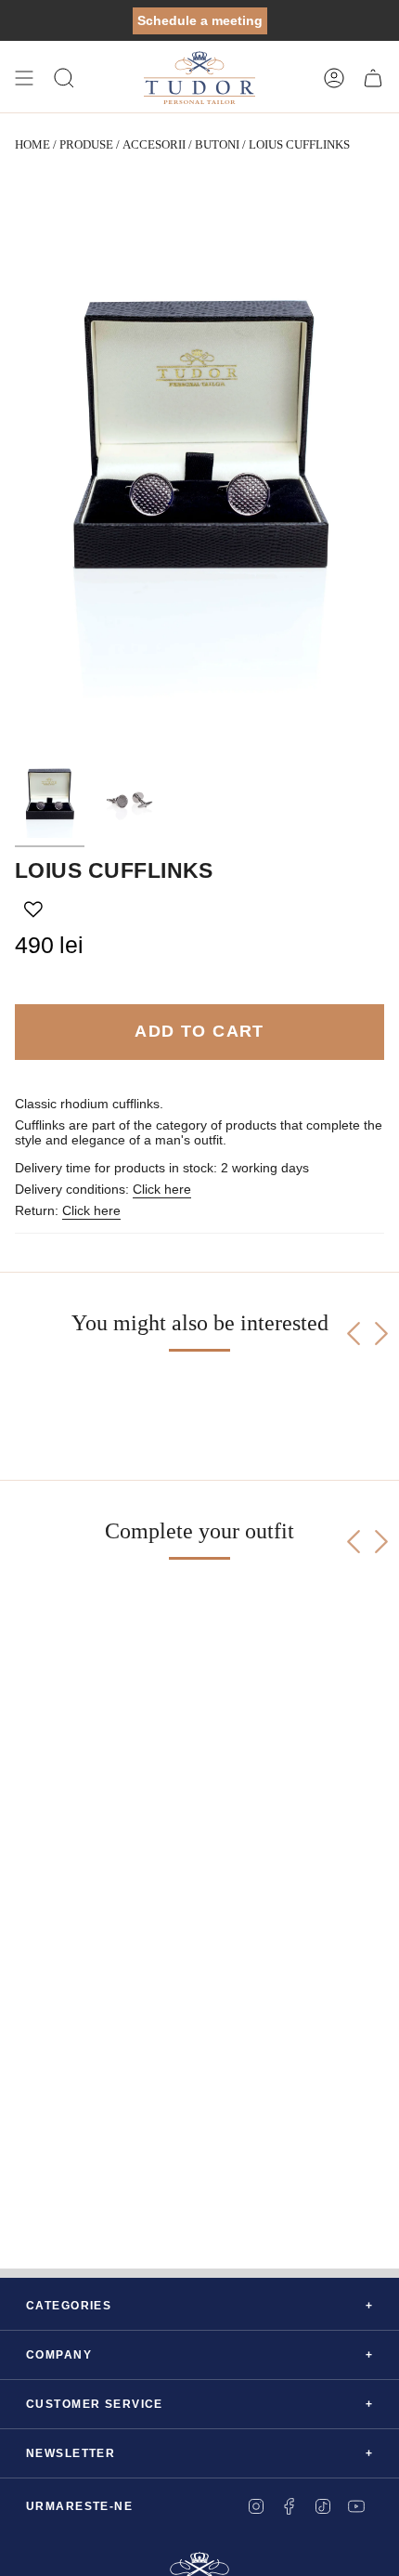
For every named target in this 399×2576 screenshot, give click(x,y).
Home (32, 144)
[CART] (373, 78)
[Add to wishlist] (33, 909)
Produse (86, 144)
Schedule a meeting (200, 20)
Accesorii (154, 144)
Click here (162, 1189)
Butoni (217, 144)
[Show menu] (24, 78)
